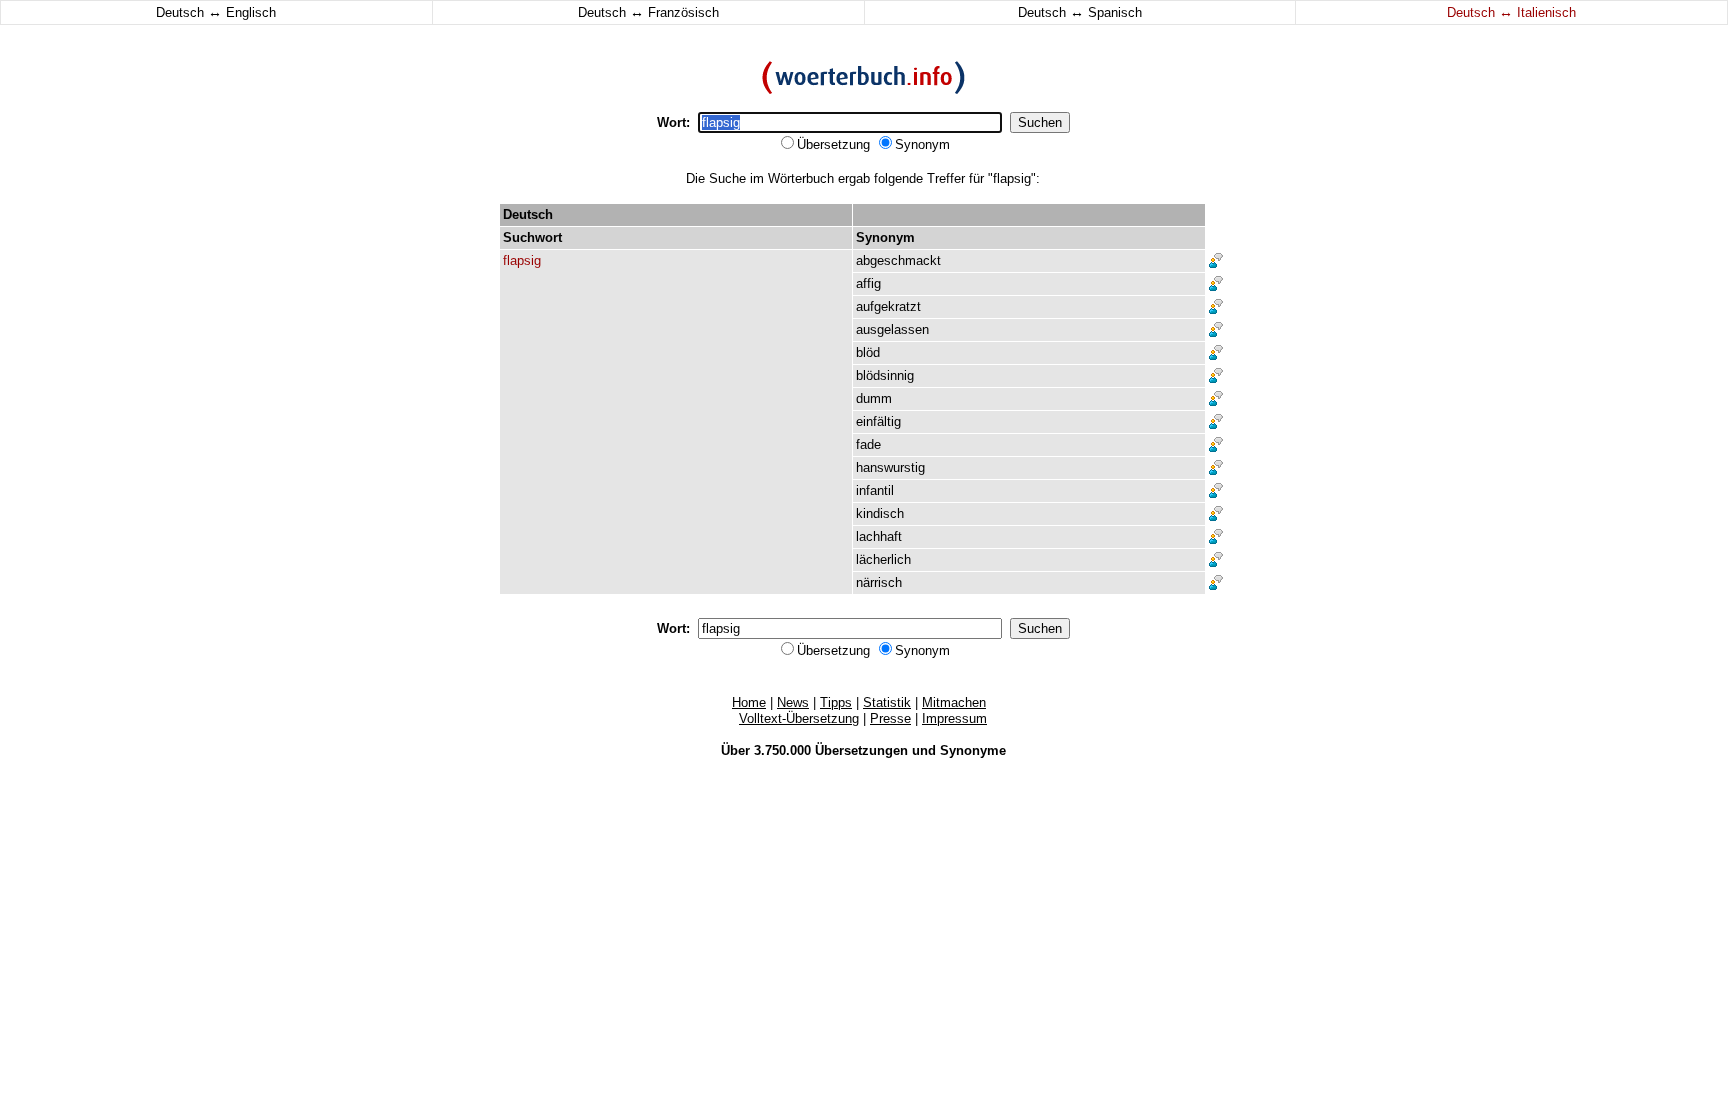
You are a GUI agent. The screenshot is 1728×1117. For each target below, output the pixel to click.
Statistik (887, 702)
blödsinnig (885, 375)
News (793, 702)
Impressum (954, 718)
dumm (874, 398)
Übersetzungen (861, 750)
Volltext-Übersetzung (799, 718)
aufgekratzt (888, 306)
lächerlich (883, 559)
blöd (868, 352)
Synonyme (973, 750)
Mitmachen (954, 702)
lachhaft (879, 536)
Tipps (836, 702)
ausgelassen (892, 329)
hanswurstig (890, 467)
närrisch (879, 582)
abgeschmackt (898, 260)
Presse (890, 718)
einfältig (878, 421)
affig (868, 283)
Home (749, 702)
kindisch (880, 513)
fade (868, 444)
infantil (875, 490)
